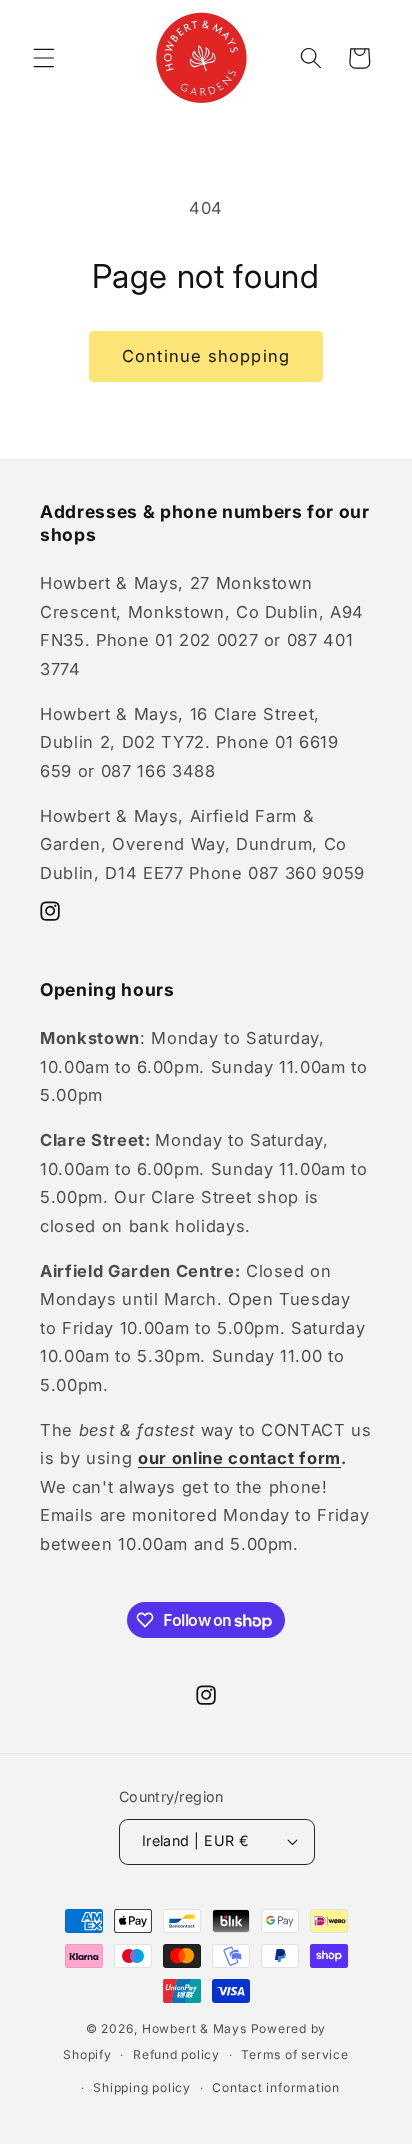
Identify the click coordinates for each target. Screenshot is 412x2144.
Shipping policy (142, 2087)
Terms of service (294, 2054)
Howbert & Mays (194, 2028)
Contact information (276, 2087)
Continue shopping (206, 356)
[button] (44, 58)
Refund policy (176, 2054)
